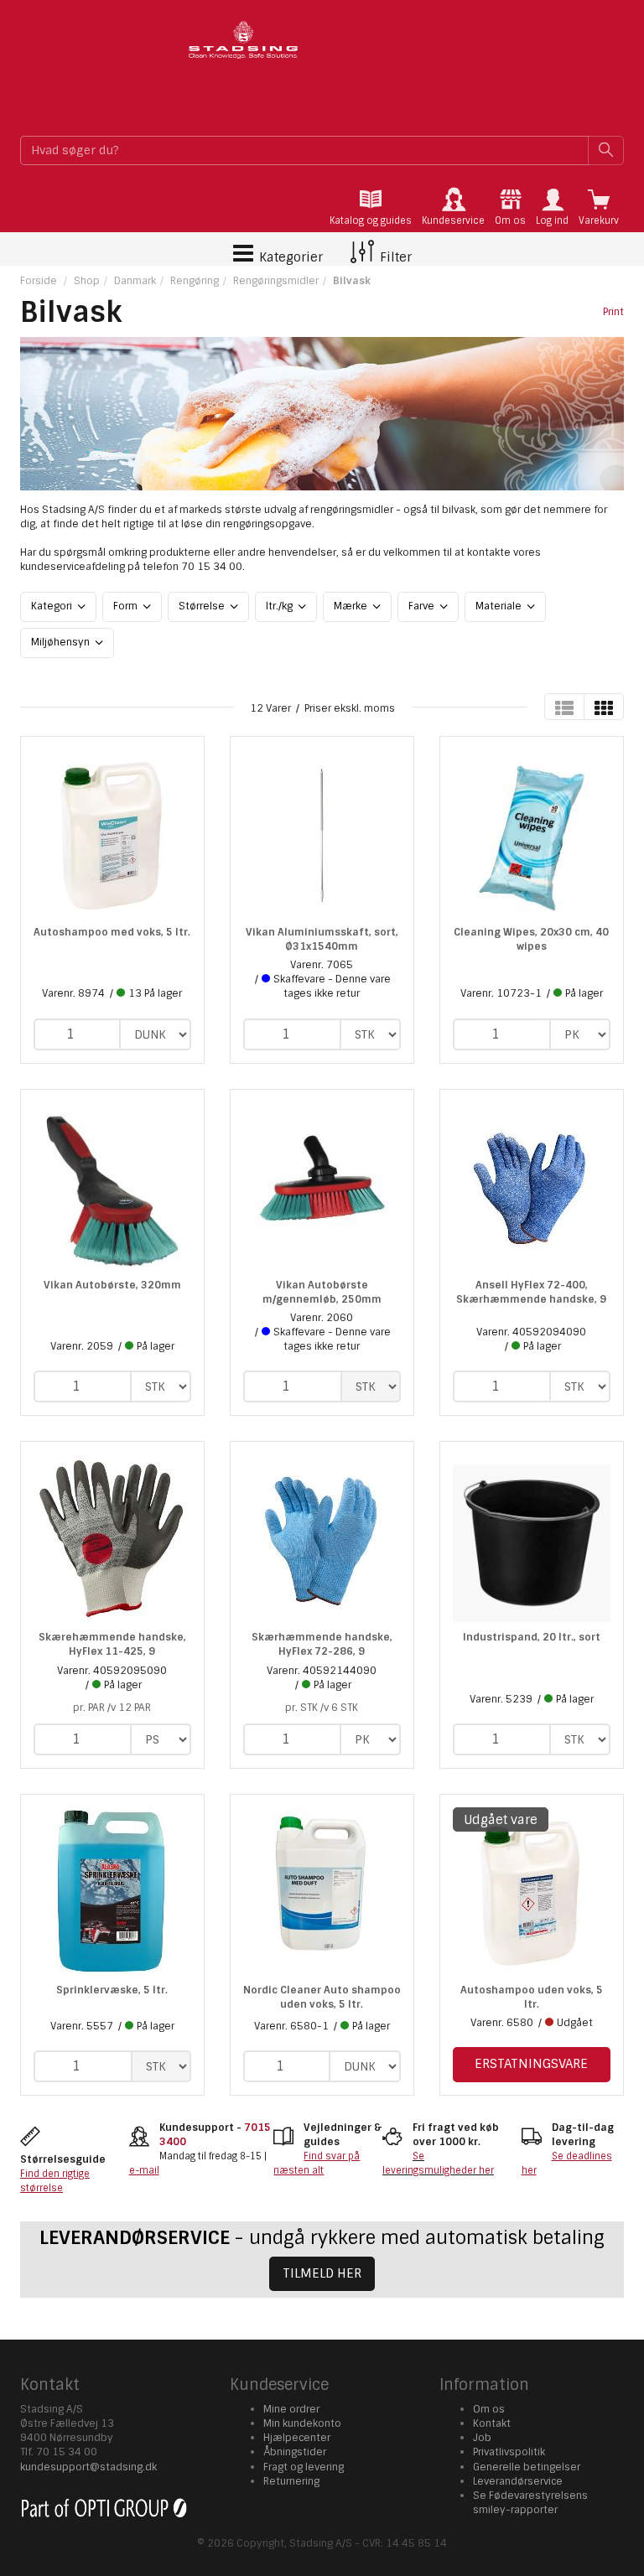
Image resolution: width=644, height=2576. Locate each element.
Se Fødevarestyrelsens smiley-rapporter (530, 2503)
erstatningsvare (531, 2064)
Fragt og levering (304, 2467)
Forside (39, 281)
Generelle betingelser (527, 2467)
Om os (489, 2409)
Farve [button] (423, 606)
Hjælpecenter (297, 2438)
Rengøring (195, 281)
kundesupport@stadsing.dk (88, 2467)
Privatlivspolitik (509, 2452)
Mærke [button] (352, 606)
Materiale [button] (500, 606)
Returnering (291, 2481)
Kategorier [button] (289, 257)
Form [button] (127, 606)
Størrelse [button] (203, 606)
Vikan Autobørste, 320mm (112, 1285)
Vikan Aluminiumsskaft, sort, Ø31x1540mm (322, 939)
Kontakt (492, 2423)
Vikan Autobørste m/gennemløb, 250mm (322, 1292)
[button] (552, 207)
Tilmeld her (322, 2273)
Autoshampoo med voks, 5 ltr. (112, 932)
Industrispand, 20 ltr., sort (532, 1637)
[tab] (371, 207)
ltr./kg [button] (280, 606)
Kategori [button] (53, 606)
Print (613, 312)
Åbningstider (295, 2452)
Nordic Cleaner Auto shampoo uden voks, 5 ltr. (322, 1997)
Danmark (135, 281)
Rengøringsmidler (276, 281)
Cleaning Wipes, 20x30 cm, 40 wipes (531, 939)
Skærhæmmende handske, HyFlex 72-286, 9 (322, 1644)
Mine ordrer (291, 2409)
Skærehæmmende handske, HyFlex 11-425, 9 (112, 1644)
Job (482, 2438)
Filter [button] (394, 257)
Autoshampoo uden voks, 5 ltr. (532, 1997)
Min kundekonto (302, 2423)
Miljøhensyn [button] (62, 642)
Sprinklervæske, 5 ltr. (112, 1990)
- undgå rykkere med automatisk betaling (322, 2238)
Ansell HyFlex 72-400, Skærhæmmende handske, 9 (531, 1292)
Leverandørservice (518, 2481)
